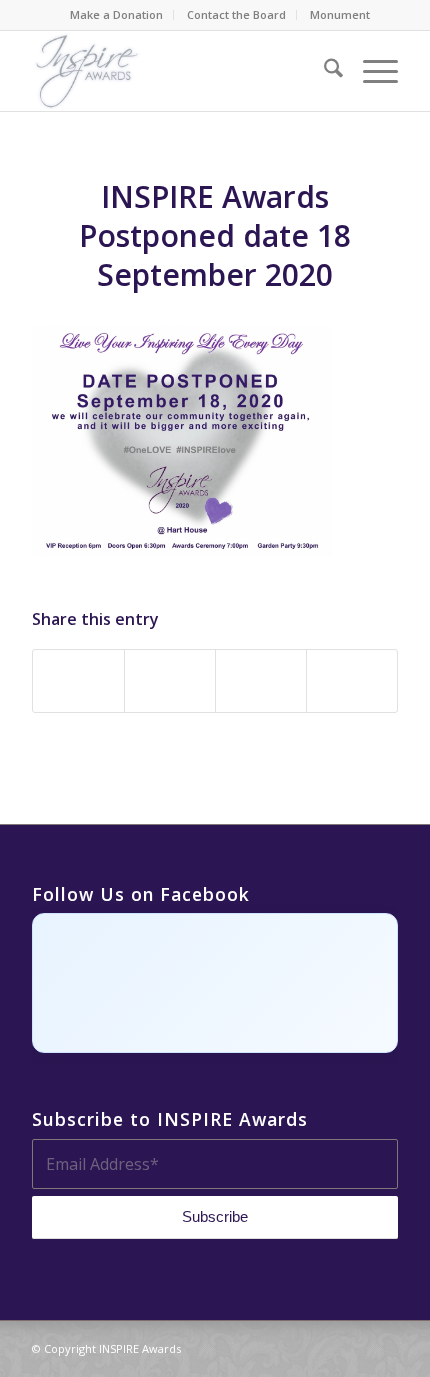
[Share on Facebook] (78, 681)
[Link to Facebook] (293, 1346)
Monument (340, 14)
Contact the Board (236, 14)
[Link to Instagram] (323, 1346)
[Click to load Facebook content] (215, 983)
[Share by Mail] (352, 681)
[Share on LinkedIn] (261, 681)
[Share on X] (170, 681)
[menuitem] (117, 15)
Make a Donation (116, 14)
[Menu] (370, 71)
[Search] (323, 71)
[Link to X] (353, 1346)
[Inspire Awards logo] (178, 71)
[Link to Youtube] (383, 1346)
